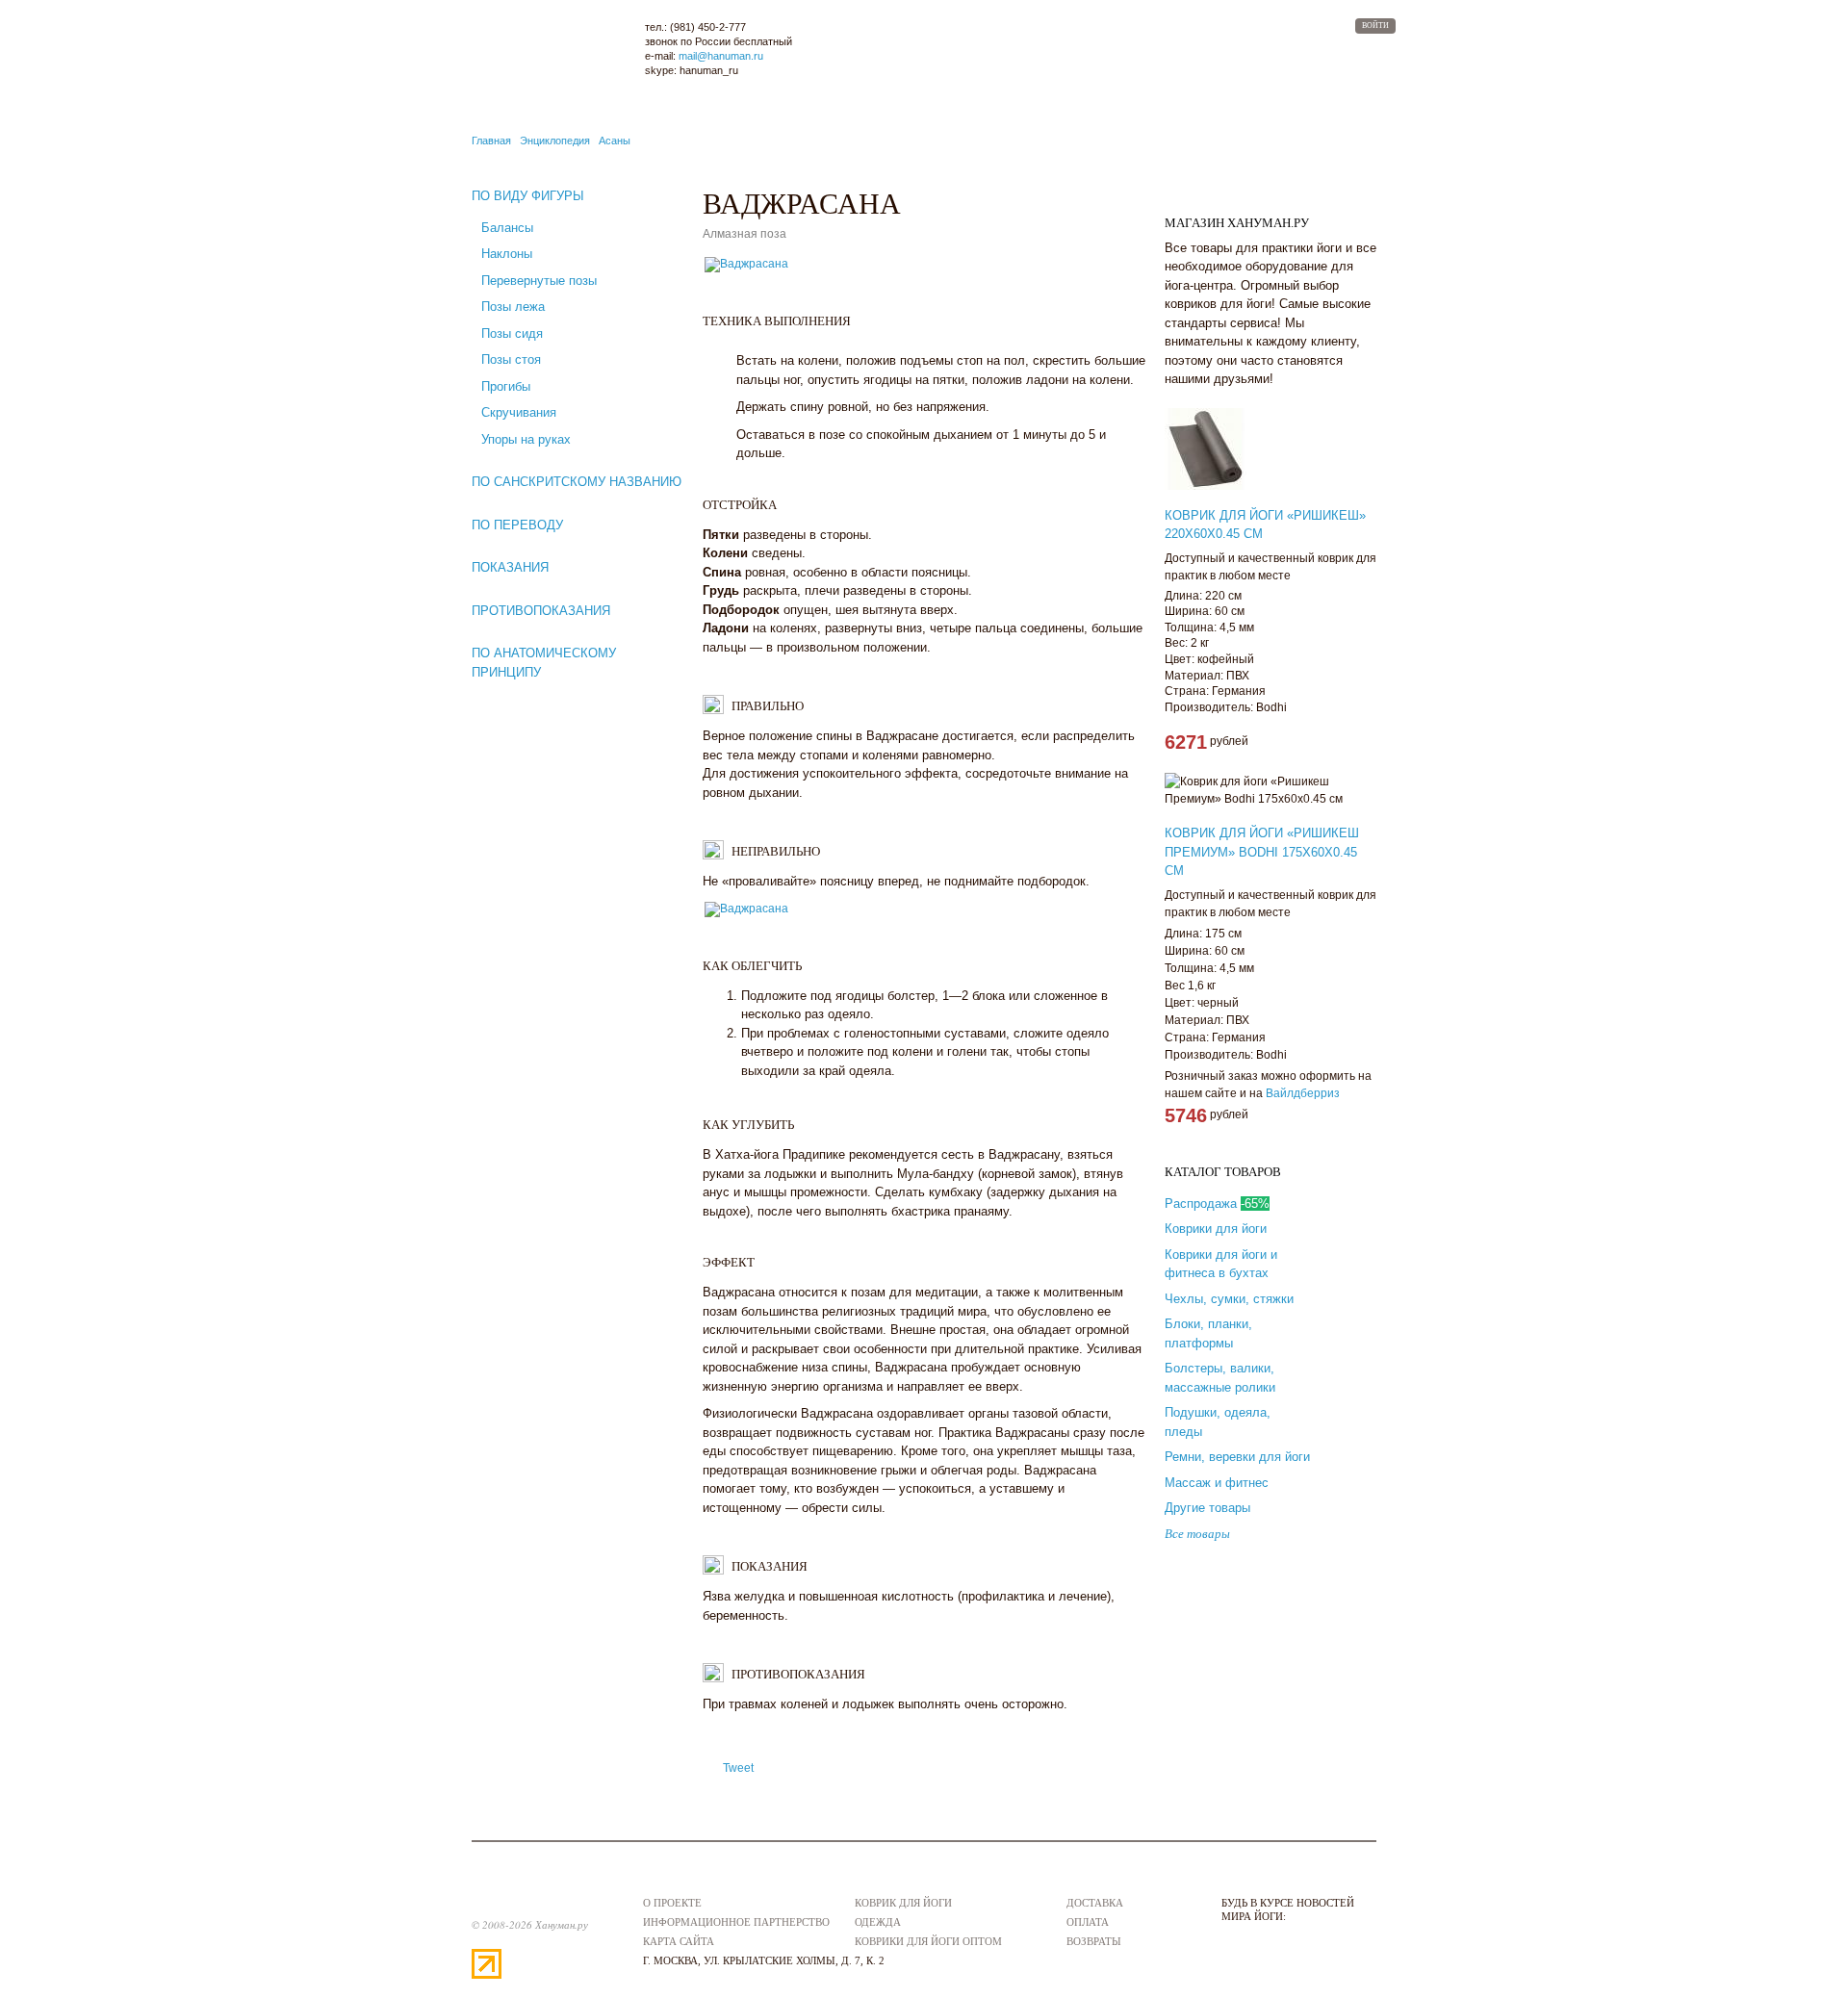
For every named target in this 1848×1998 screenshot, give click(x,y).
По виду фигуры (528, 196)
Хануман (520, 1898)
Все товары (1197, 1533)
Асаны (615, 141)
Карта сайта (679, 1941)
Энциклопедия (555, 141)
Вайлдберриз (1303, 1093)
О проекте (672, 1903)
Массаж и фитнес (1217, 1483)
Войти (1375, 26)
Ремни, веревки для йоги (1237, 1457)
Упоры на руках (526, 439)
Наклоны (507, 254)
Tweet (738, 1768)
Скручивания (519, 412)
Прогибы (506, 386)
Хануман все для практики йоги (550, 50)
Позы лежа (513, 307)
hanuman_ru (709, 70)
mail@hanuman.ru (721, 56)
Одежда (878, 1922)
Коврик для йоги (903, 1903)
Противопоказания (541, 611)
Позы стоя (511, 359)
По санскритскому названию (577, 482)
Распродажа (1217, 1204)
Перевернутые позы (539, 281)
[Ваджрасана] (746, 270)
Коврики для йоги (1216, 1229)
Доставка (1095, 1903)
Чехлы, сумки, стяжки (1229, 1299)
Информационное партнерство (736, 1922)
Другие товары (1207, 1508)
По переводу (517, 525)
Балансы (507, 228)
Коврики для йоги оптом (928, 1941)
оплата (1088, 1922)
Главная (491, 141)
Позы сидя (512, 333)
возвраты (1094, 1941)
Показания (510, 567)
